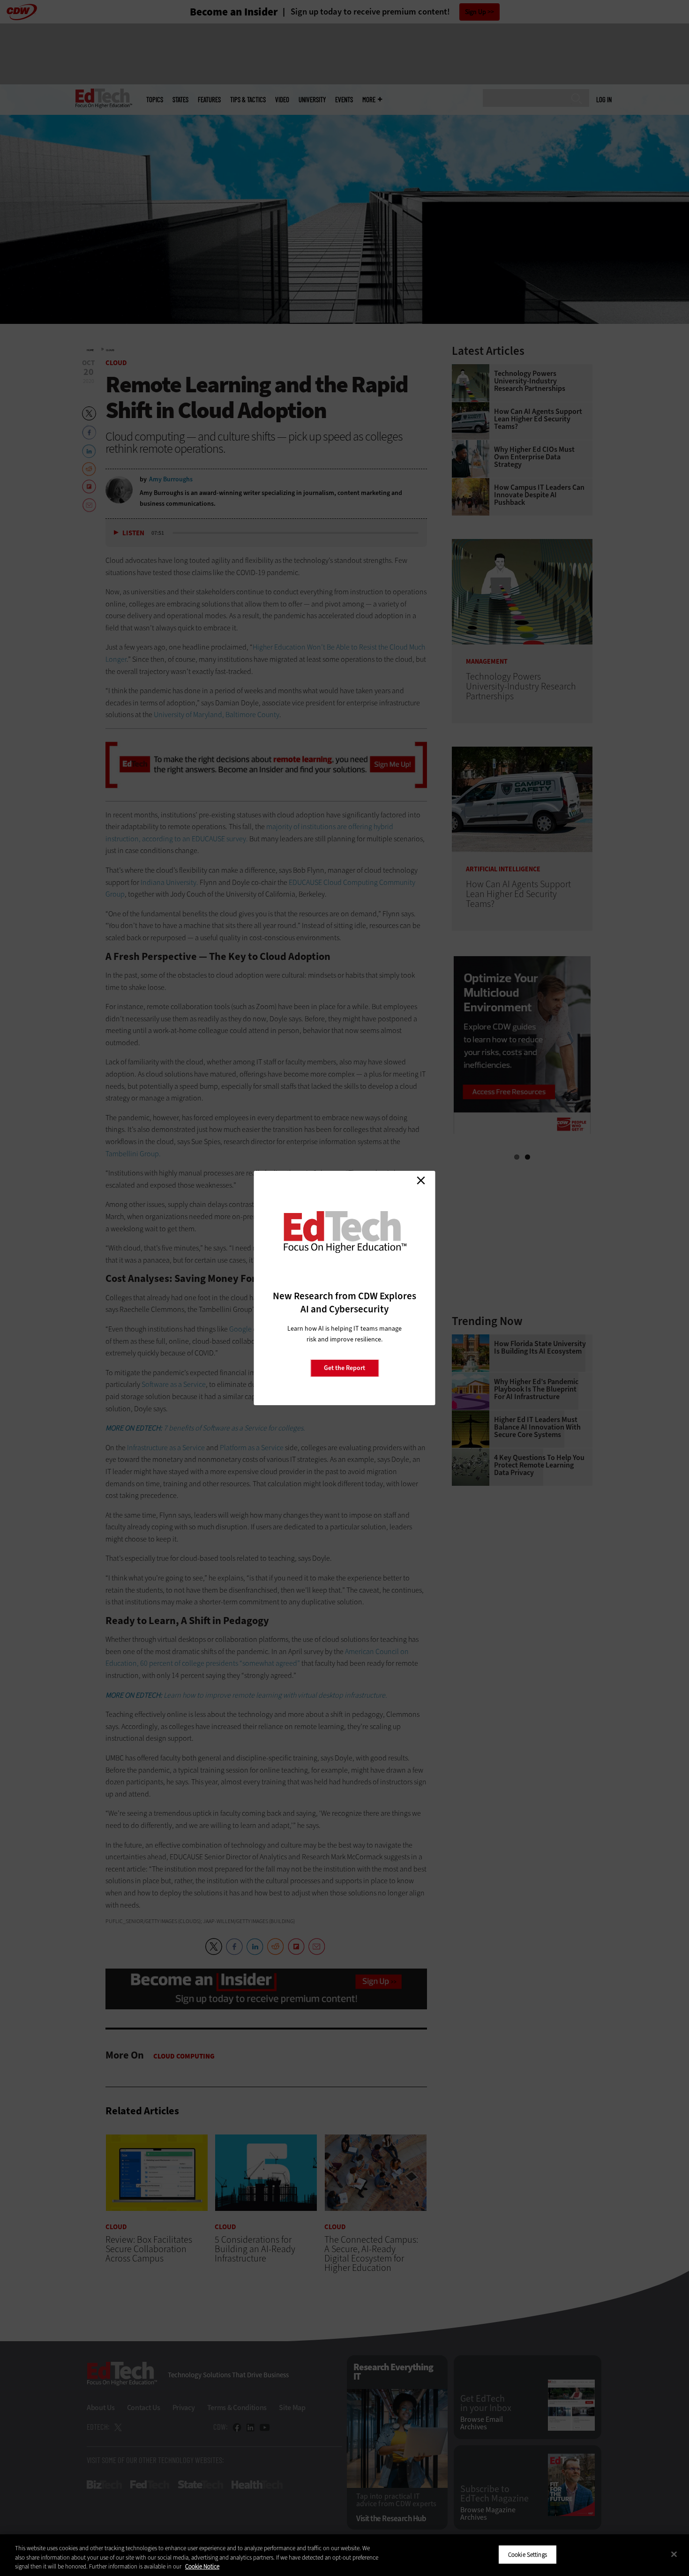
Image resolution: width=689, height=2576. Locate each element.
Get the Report (344, 1368)
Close (421, 1180)
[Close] (674, 2554)
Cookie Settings (528, 2554)
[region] (344, 2555)
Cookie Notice (202, 2566)
